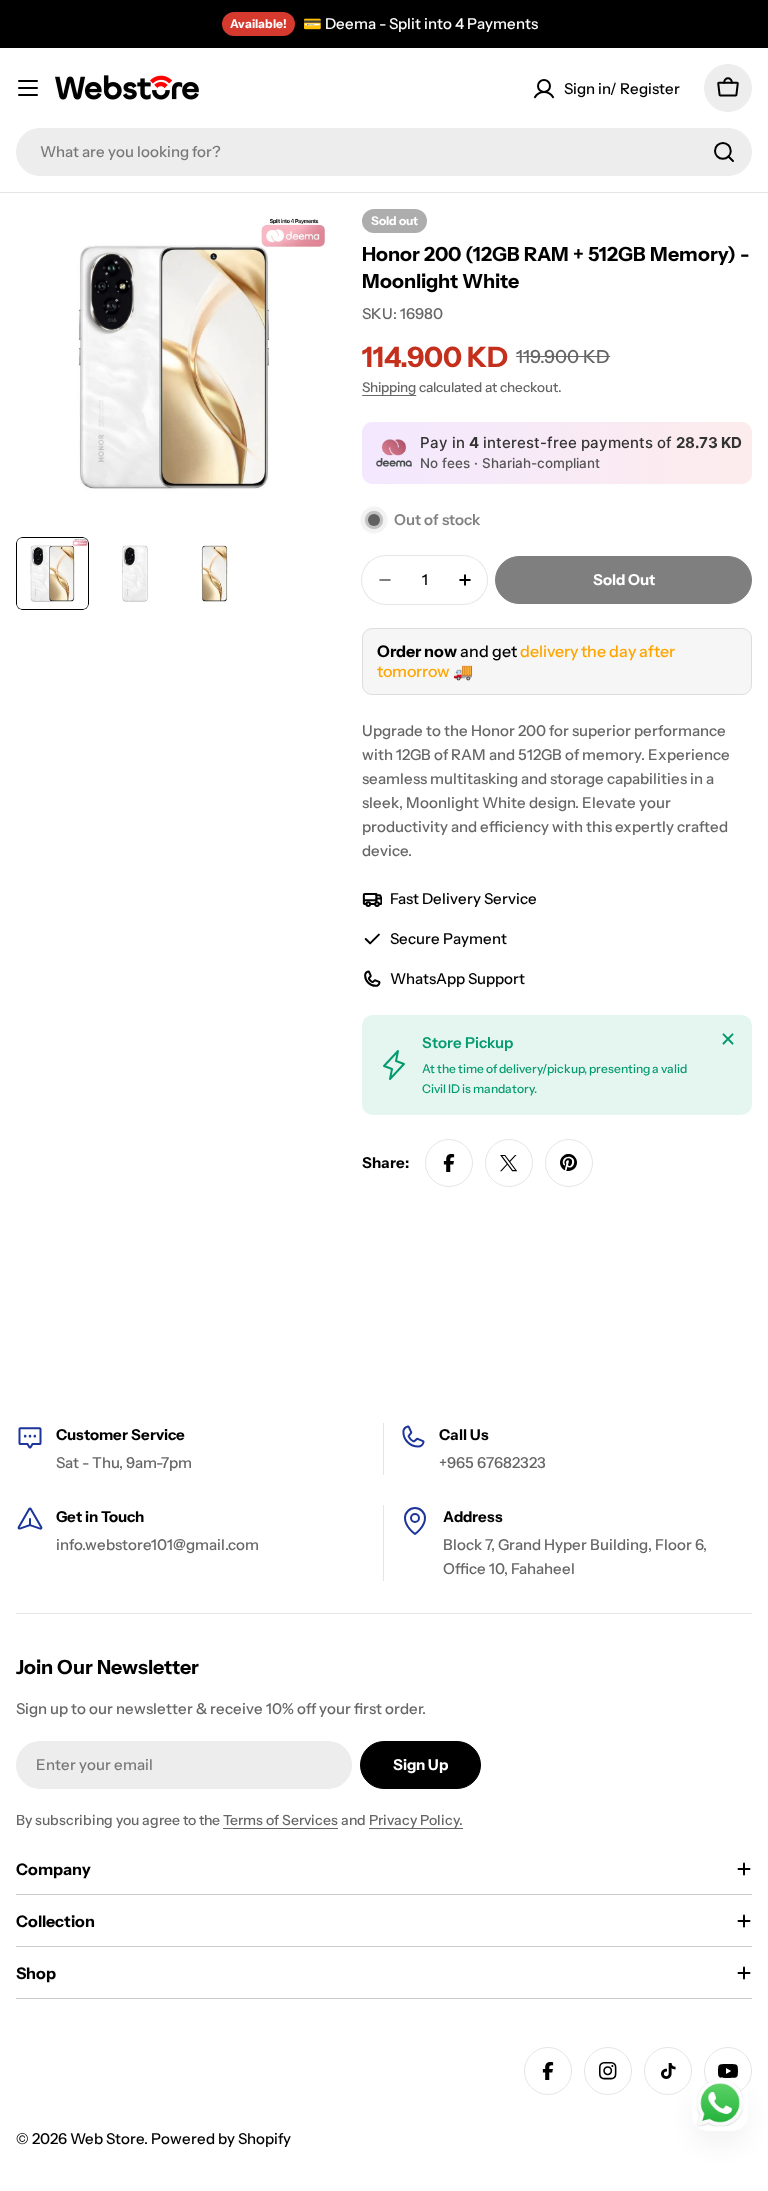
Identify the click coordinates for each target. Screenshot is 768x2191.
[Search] (724, 152)
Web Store (107, 2138)
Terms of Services (280, 1820)
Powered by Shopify (221, 2138)
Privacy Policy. (416, 1820)
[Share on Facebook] (449, 1163)
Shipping (389, 387)
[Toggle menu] (28, 88)
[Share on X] (509, 1163)
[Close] (728, 1039)
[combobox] (384, 152)
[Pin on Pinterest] (569, 1163)
